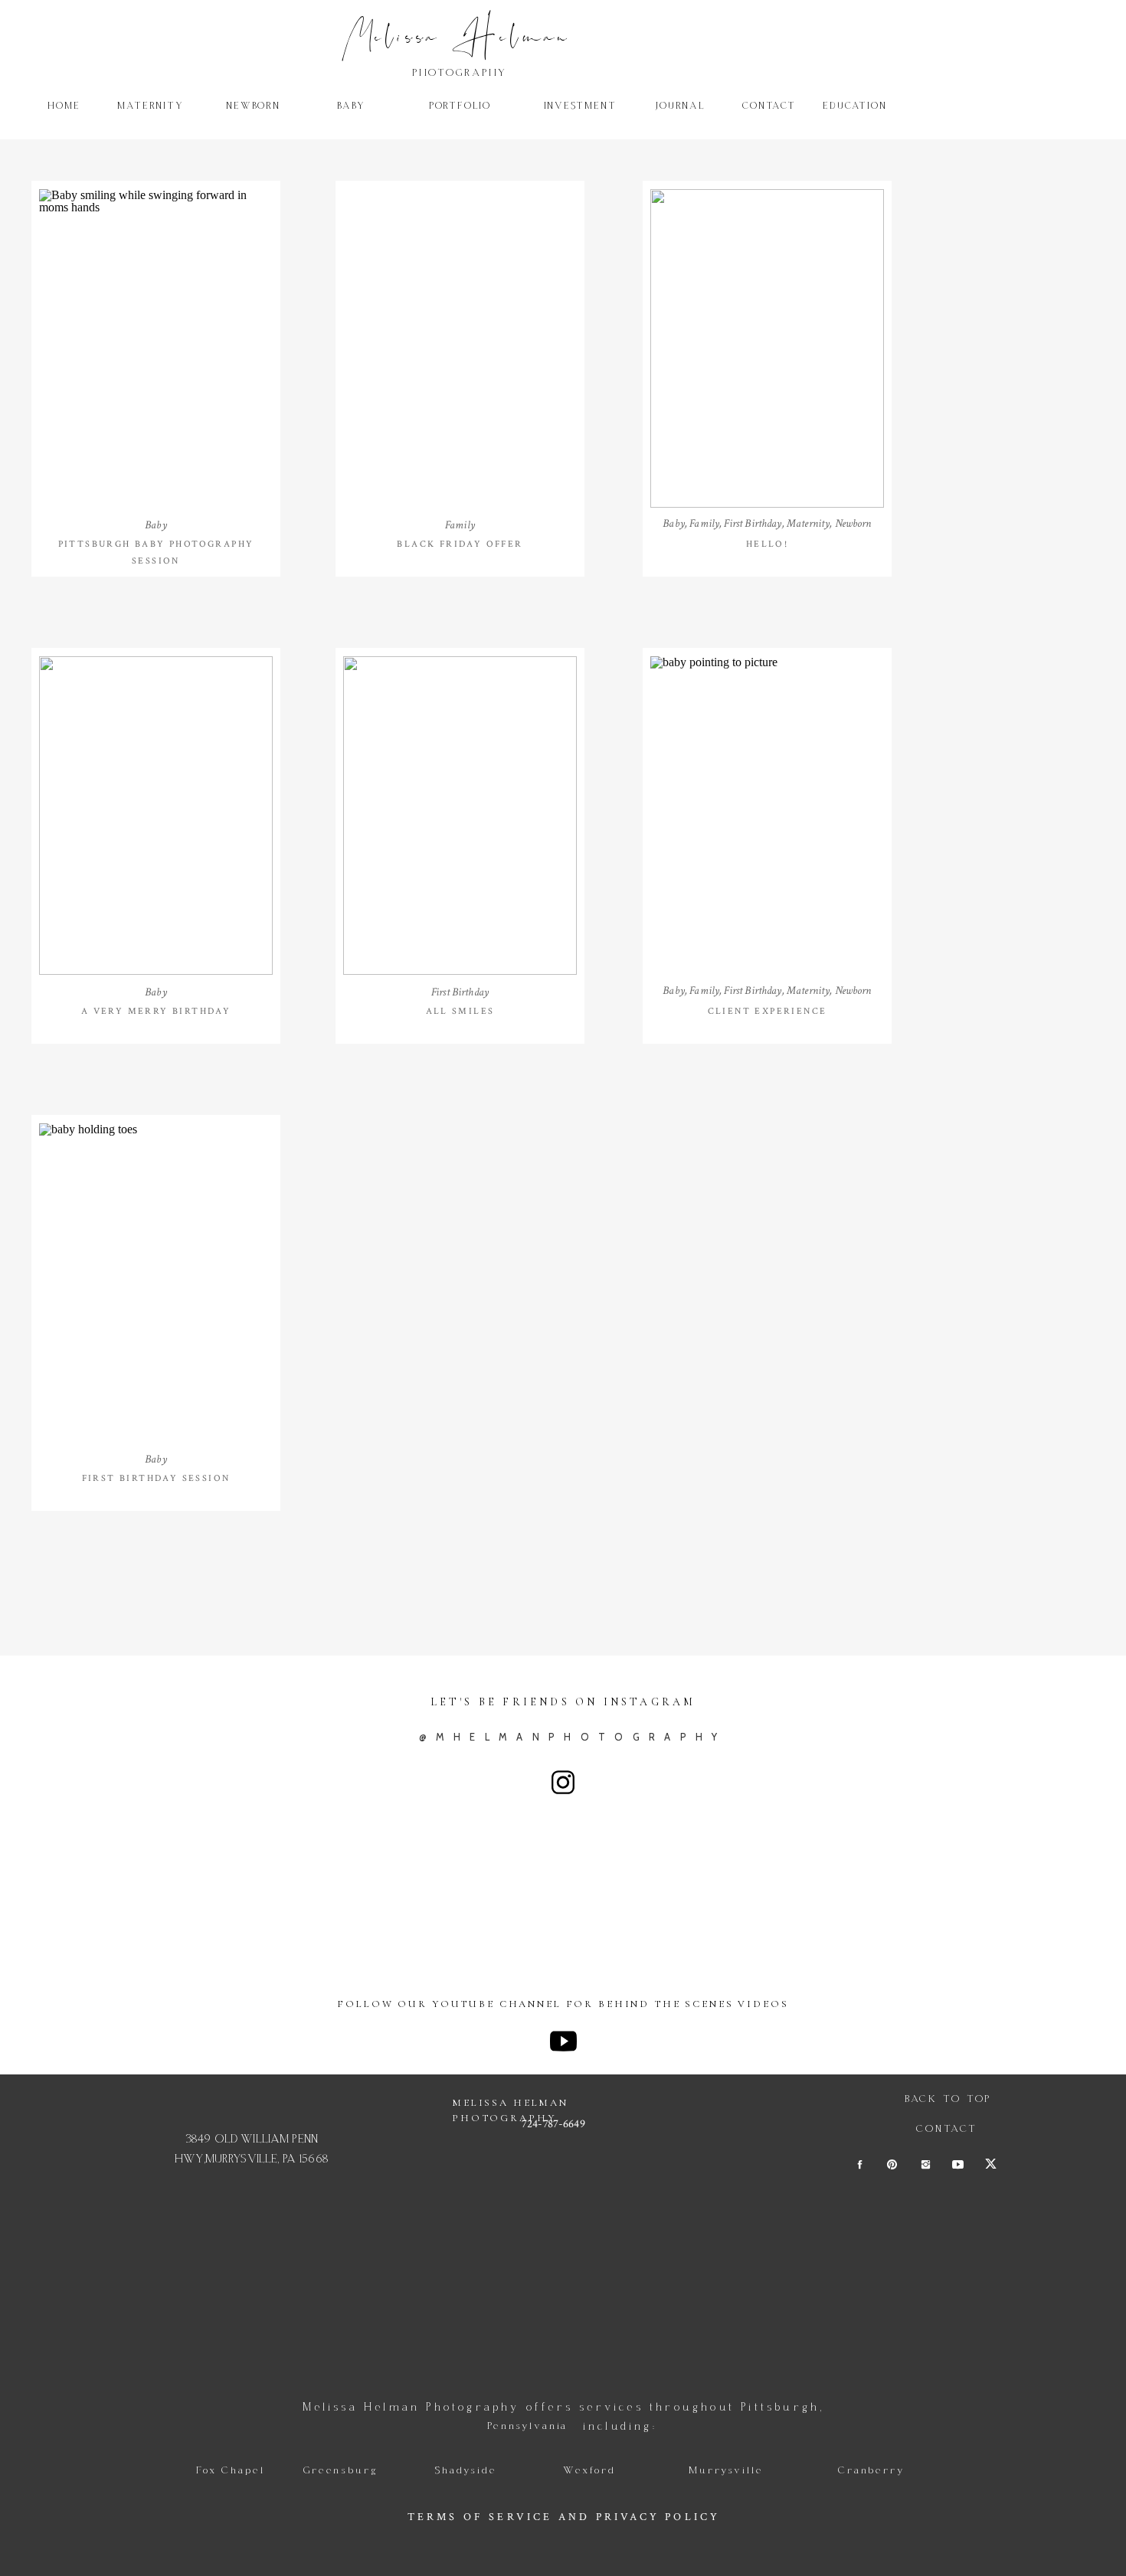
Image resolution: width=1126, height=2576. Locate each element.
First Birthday (753, 523)
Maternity (808, 523)
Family (460, 525)
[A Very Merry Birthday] (156, 816)
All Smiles (460, 1011)
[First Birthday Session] (156, 1283)
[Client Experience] (767, 816)
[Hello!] (767, 348)
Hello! (767, 544)
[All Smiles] (460, 816)
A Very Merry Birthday (156, 1011)
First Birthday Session (156, 1478)
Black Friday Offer (460, 544)
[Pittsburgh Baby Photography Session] (156, 348)
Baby (156, 525)
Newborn (853, 523)
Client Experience (768, 1011)
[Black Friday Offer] (460, 348)
